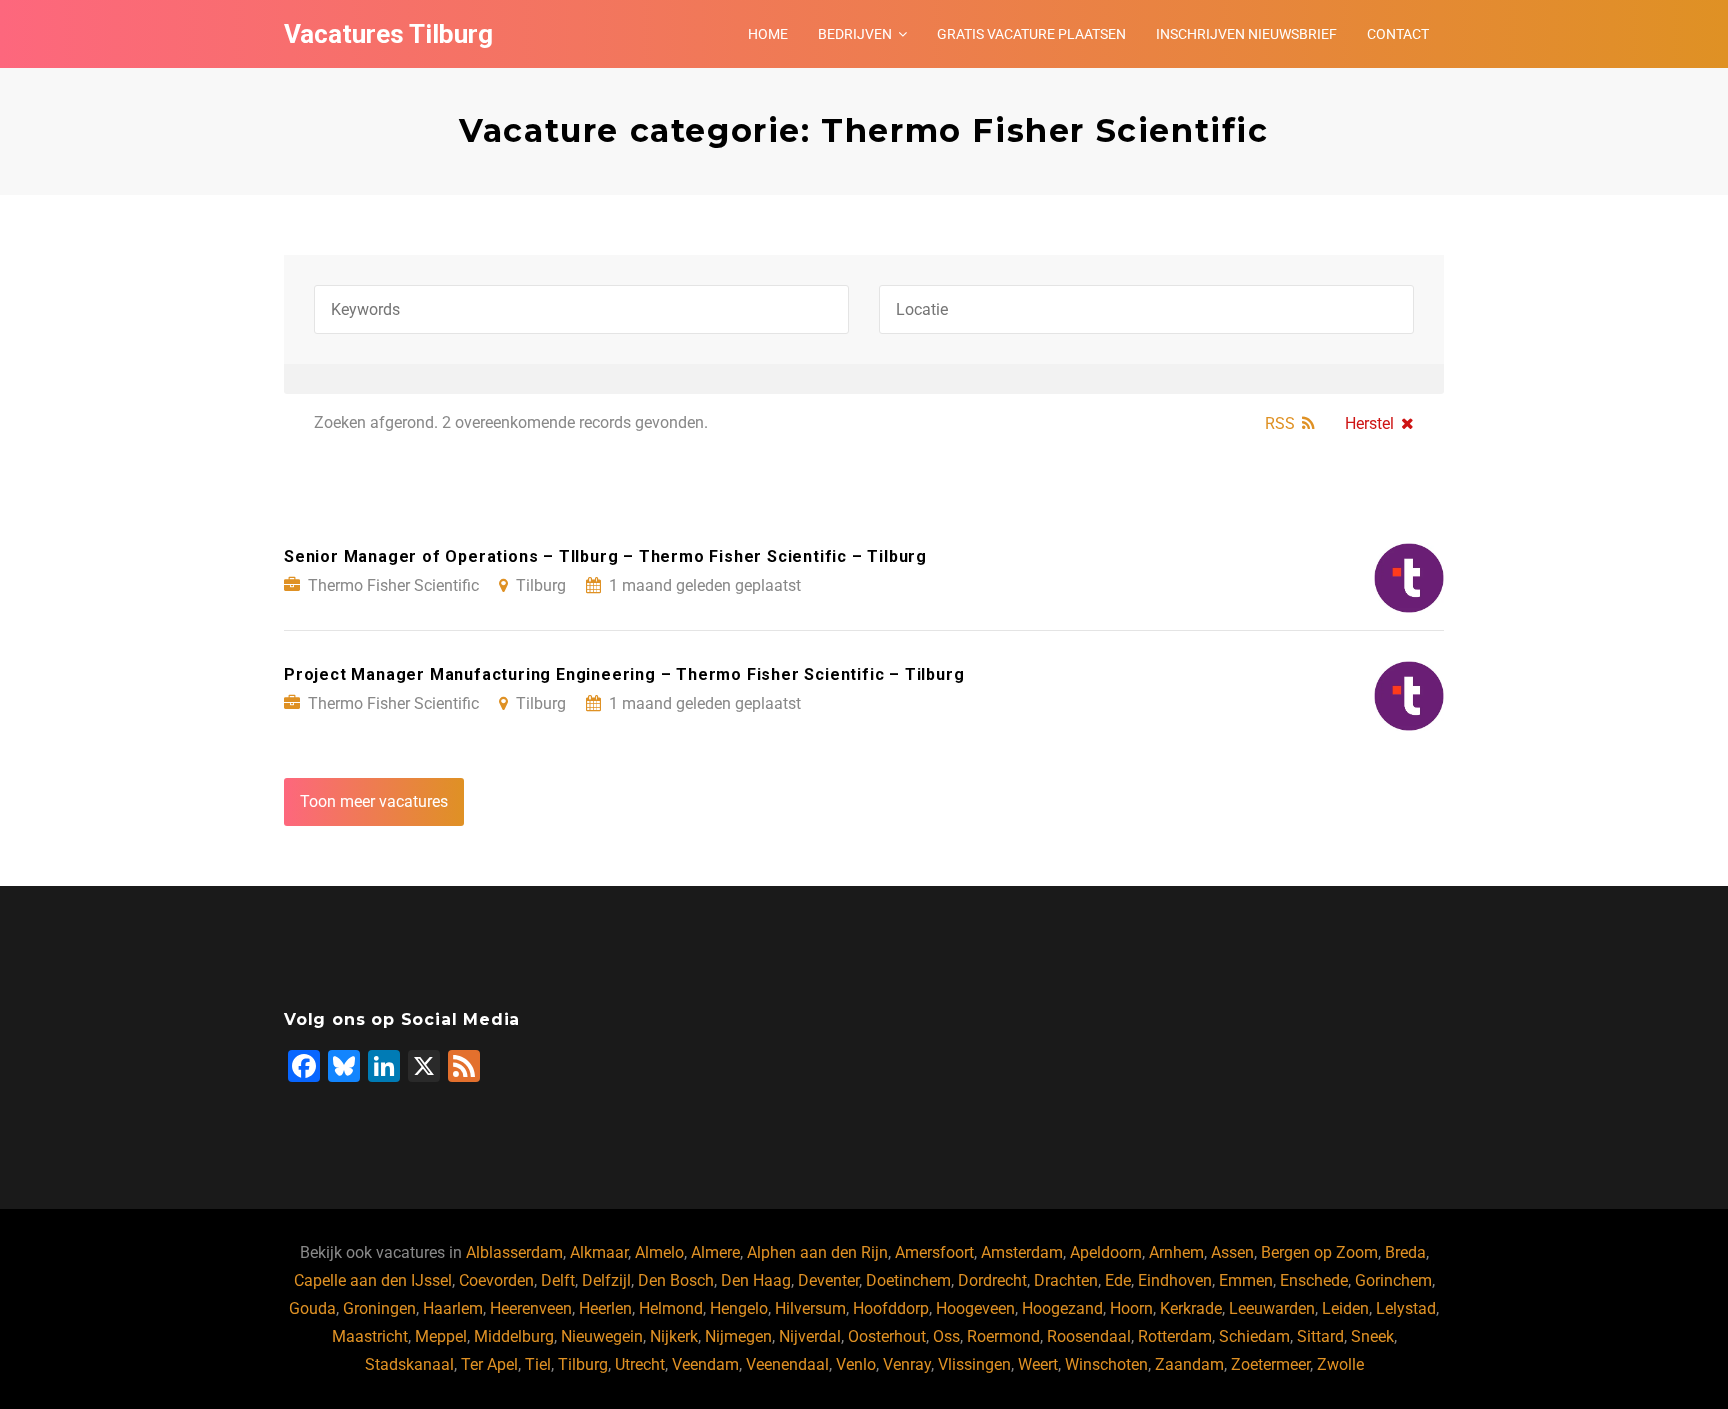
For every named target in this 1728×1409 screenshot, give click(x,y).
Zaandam (1189, 1364)
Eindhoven (1175, 1280)
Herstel (1369, 423)
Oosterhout (887, 1336)
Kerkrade (1191, 1308)
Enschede (1314, 1280)
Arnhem (1176, 1252)
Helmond (671, 1308)
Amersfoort (934, 1252)
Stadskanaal (409, 1364)
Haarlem (453, 1308)
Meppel (441, 1336)
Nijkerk (674, 1336)
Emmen (1246, 1280)
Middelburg (514, 1336)
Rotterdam (1175, 1336)
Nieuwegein (602, 1336)
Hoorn (1131, 1308)
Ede (1118, 1280)
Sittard (1320, 1336)
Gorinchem (1393, 1280)
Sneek (1372, 1336)
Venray (907, 1364)
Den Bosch (676, 1280)
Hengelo (739, 1308)
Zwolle (1340, 1364)
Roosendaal (1089, 1336)
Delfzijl (606, 1280)
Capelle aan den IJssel (373, 1280)
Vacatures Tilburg (388, 34)
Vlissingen (974, 1364)
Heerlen (605, 1308)
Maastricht (370, 1336)
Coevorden (496, 1280)
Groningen (379, 1308)
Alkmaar (599, 1252)
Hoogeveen (975, 1308)
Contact (1398, 34)
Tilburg (583, 1364)
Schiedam (1254, 1336)
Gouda (312, 1308)
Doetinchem (908, 1280)
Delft (558, 1280)
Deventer (828, 1280)
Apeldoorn (1106, 1252)
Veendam (705, 1364)
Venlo (856, 1364)
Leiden (1345, 1308)
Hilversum (810, 1308)
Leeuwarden (1272, 1308)
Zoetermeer (1270, 1364)
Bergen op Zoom (1319, 1252)
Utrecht (640, 1364)
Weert (1038, 1364)
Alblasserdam (514, 1252)
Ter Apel (489, 1364)
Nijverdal (810, 1336)
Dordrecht (992, 1280)
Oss (946, 1336)
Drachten (1066, 1280)
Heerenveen (531, 1308)
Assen (1232, 1252)
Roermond (1003, 1336)
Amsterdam (1022, 1252)
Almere (715, 1252)
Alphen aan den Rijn (817, 1252)
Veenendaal (787, 1364)
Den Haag (756, 1280)
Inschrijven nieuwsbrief (1246, 34)
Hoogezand (1062, 1308)
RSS (1280, 423)
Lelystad (1406, 1308)
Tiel (538, 1364)
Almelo (659, 1252)
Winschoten (1106, 1364)
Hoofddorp (891, 1308)
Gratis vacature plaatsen (1031, 34)
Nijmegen (738, 1336)
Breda (1405, 1252)
